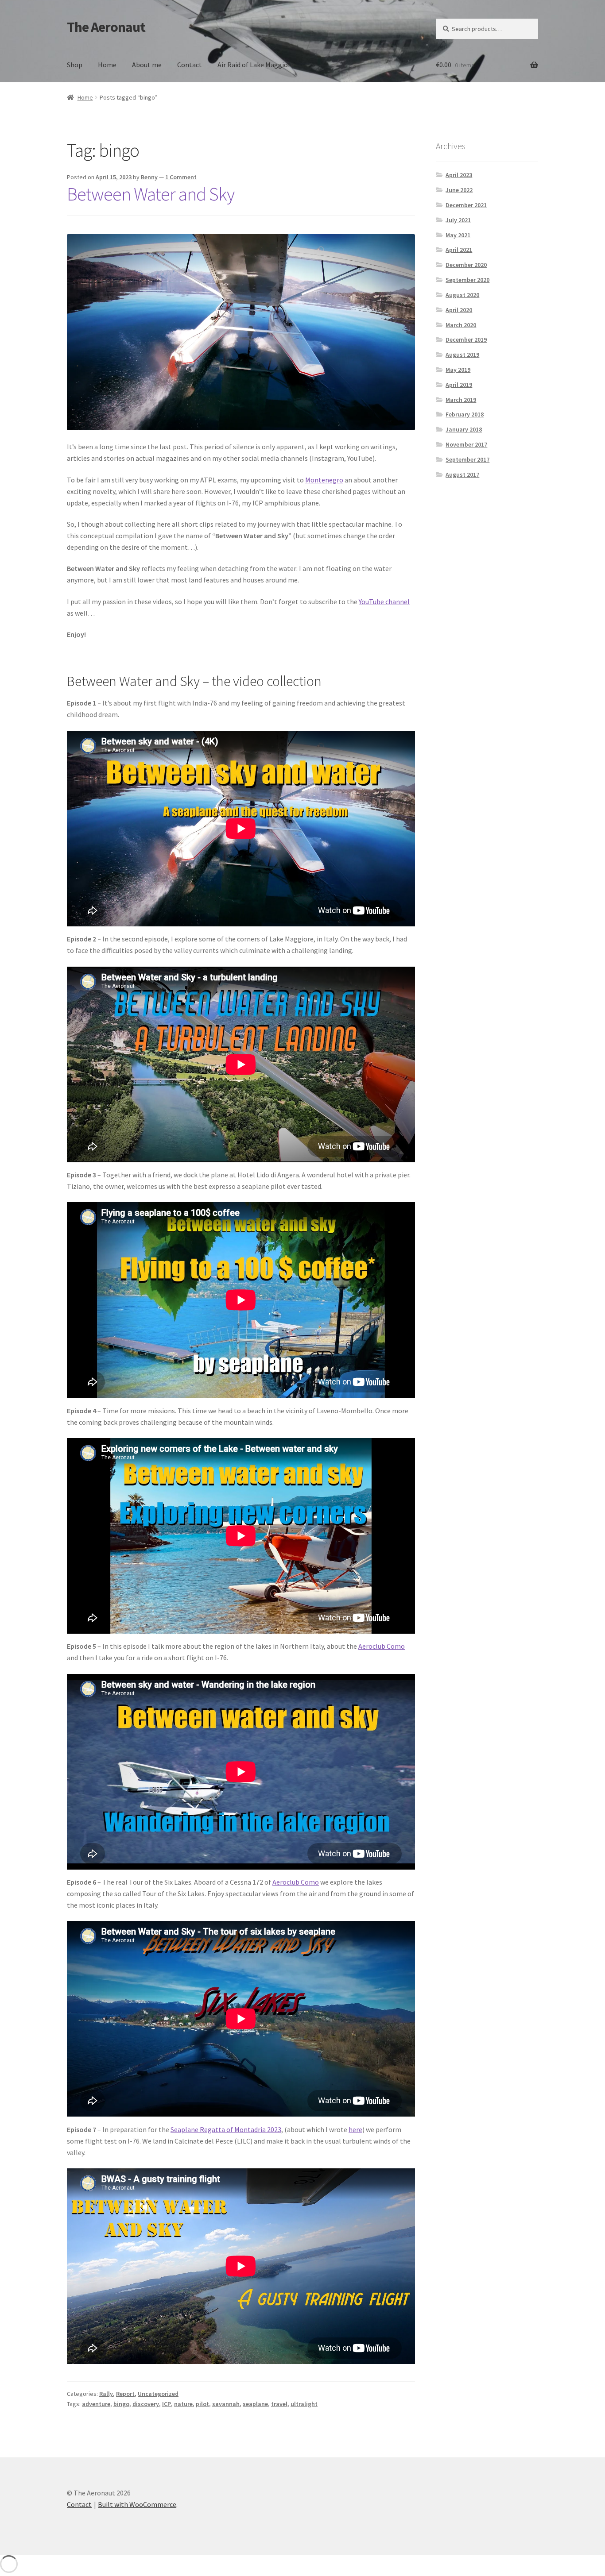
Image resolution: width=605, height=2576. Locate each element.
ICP (167, 2404)
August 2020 (462, 295)
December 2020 (466, 265)
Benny (149, 177)
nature (183, 2404)
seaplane (255, 2404)
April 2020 (459, 310)
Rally (106, 2394)
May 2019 (458, 370)
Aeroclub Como (382, 1646)
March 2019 (461, 400)
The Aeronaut (106, 27)
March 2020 (461, 325)
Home (107, 65)
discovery (146, 2404)
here (355, 2129)
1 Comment (181, 177)
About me (147, 65)
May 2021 (458, 235)
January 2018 (464, 429)
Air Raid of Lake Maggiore (256, 65)
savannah (226, 2404)
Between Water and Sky (151, 194)
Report (125, 2394)
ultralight (304, 2404)
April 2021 (459, 250)
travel (279, 2404)
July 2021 (458, 220)
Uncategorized (158, 2394)
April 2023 (459, 175)
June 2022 (459, 190)
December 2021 (466, 205)
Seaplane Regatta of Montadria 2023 (226, 2129)
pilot (202, 2404)
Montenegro (324, 480)
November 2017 (466, 444)
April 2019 (459, 385)
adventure (96, 2404)
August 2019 (462, 355)
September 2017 (467, 459)
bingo (121, 2404)
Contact (190, 65)
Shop (75, 65)
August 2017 (462, 474)
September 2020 (467, 280)
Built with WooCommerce (137, 2504)
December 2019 (466, 339)
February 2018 (465, 414)
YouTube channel (384, 602)
